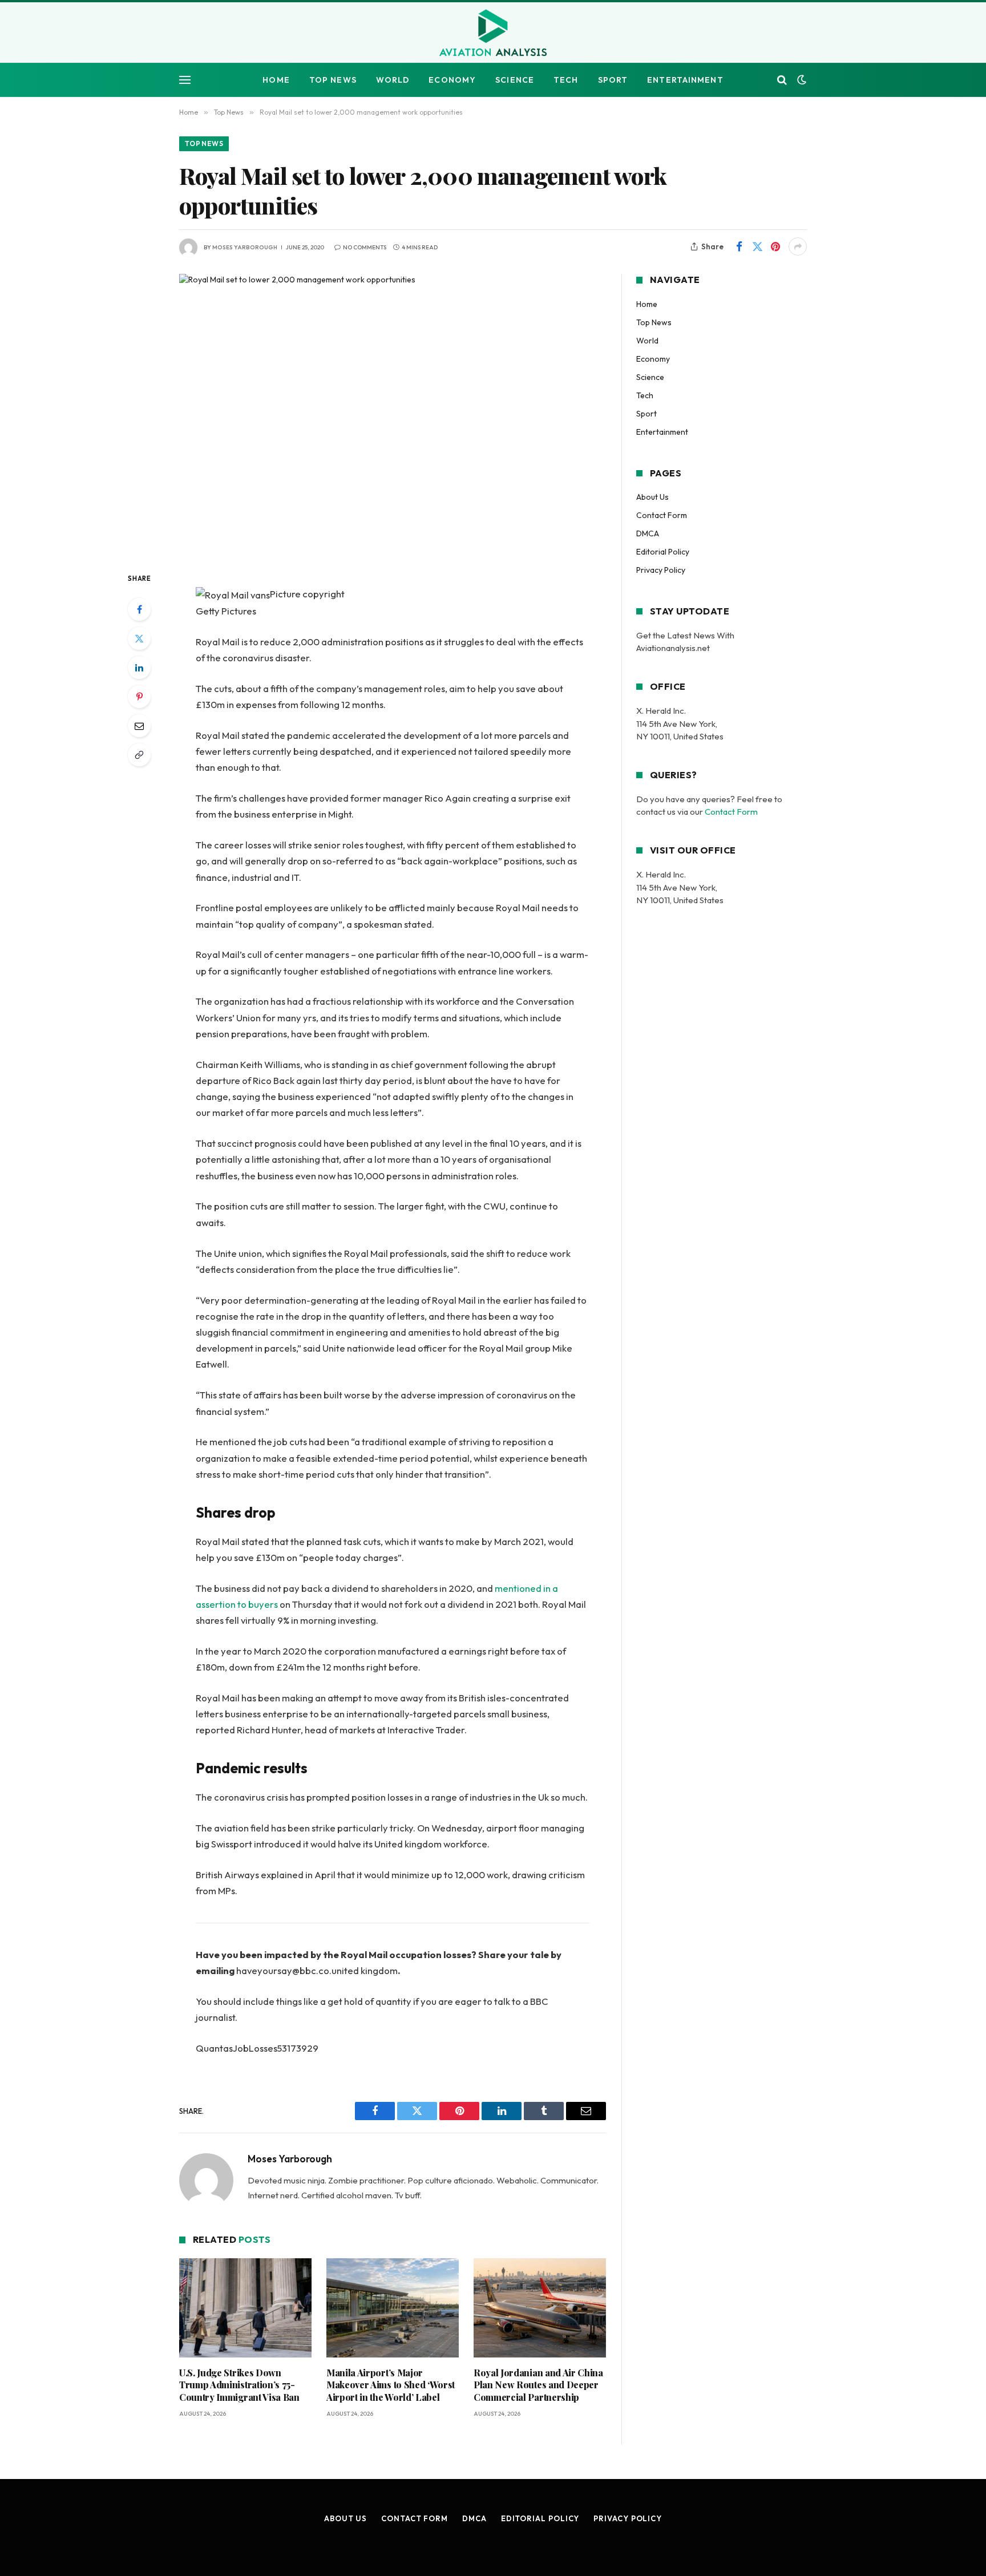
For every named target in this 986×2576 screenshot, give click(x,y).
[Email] (139, 726)
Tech (566, 80)
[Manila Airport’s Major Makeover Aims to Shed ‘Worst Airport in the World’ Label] (393, 2308)
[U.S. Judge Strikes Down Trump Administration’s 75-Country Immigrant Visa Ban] (245, 2308)
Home (276, 80)
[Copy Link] (139, 755)
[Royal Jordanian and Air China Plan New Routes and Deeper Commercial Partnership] (540, 2308)
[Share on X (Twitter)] (757, 246)
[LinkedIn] (139, 668)
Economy (452, 80)
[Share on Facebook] (739, 246)
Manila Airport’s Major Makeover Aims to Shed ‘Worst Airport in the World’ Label (391, 2385)
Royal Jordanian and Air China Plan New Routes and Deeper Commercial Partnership (538, 2385)
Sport (613, 80)
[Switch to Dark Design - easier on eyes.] (801, 80)
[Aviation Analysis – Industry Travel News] (493, 34)
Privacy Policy (661, 570)
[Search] (782, 80)
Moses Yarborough (245, 247)
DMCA (648, 533)
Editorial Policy (663, 552)
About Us (652, 497)
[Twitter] (139, 638)
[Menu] (185, 80)
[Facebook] (139, 609)
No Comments (365, 247)
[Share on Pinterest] (775, 246)
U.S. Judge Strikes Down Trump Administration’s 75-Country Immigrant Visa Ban (239, 2385)
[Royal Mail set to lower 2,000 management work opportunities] (393, 413)
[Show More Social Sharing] (798, 246)
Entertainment (685, 80)
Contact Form (662, 515)
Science (515, 80)
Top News (333, 80)
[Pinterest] (139, 697)
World (393, 80)
